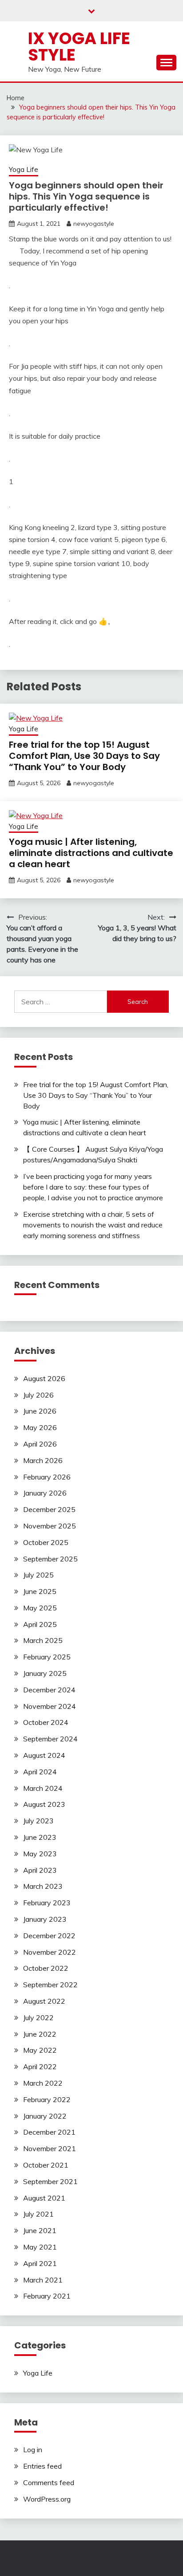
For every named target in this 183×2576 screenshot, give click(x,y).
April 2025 (40, 1624)
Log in (33, 2450)
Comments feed (49, 2482)
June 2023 (40, 1837)
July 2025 (38, 1575)
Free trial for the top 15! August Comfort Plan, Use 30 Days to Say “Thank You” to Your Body (84, 756)
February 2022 (47, 2099)
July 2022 (38, 2018)
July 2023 (38, 1821)
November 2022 (50, 1952)
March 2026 (43, 1460)
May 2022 (40, 2050)
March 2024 (43, 1788)
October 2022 (46, 1968)
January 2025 (45, 1673)
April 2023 (40, 1870)
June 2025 (40, 1591)
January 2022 (45, 2116)
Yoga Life (24, 169)
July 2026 (38, 1395)
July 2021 (38, 2214)
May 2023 (40, 1854)
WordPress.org (47, 2499)
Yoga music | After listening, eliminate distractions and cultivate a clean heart (91, 853)
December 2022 (49, 1936)
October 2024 (46, 1722)
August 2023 (44, 1804)
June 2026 (40, 1411)
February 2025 (47, 1657)
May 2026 (40, 1427)
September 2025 (50, 1559)
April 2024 (40, 1772)
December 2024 (49, 1690)
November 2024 (50, 1706)
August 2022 (44, 2001)
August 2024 (44, 1755)
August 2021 (44, 2198)
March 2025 (43, 1640)
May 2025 (40, 1608)
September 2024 (50, 1739)
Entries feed (42, 2466)
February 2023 (47, 1903)
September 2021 (50, 2181)
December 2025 (49, 1509)
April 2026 (40, 1444)
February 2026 (47, 1477)
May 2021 (40, 2247)
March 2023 (43, 1886)
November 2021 (50, 2148)
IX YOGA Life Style (79, 47)
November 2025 (50, 1526)
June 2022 (40, 2034)
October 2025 (46, 1542)
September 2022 (50, 1985)
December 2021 (49, 2132)
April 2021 (40, 2263)
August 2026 (44, 1378)
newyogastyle (94, 224)
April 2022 (40, 2067)
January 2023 (45, 1919)
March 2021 (43, 2280)
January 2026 (45, 1493)
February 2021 (47, 2296)
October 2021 (46, 2165)
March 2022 (43, 2083)
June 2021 (40, 2230)
